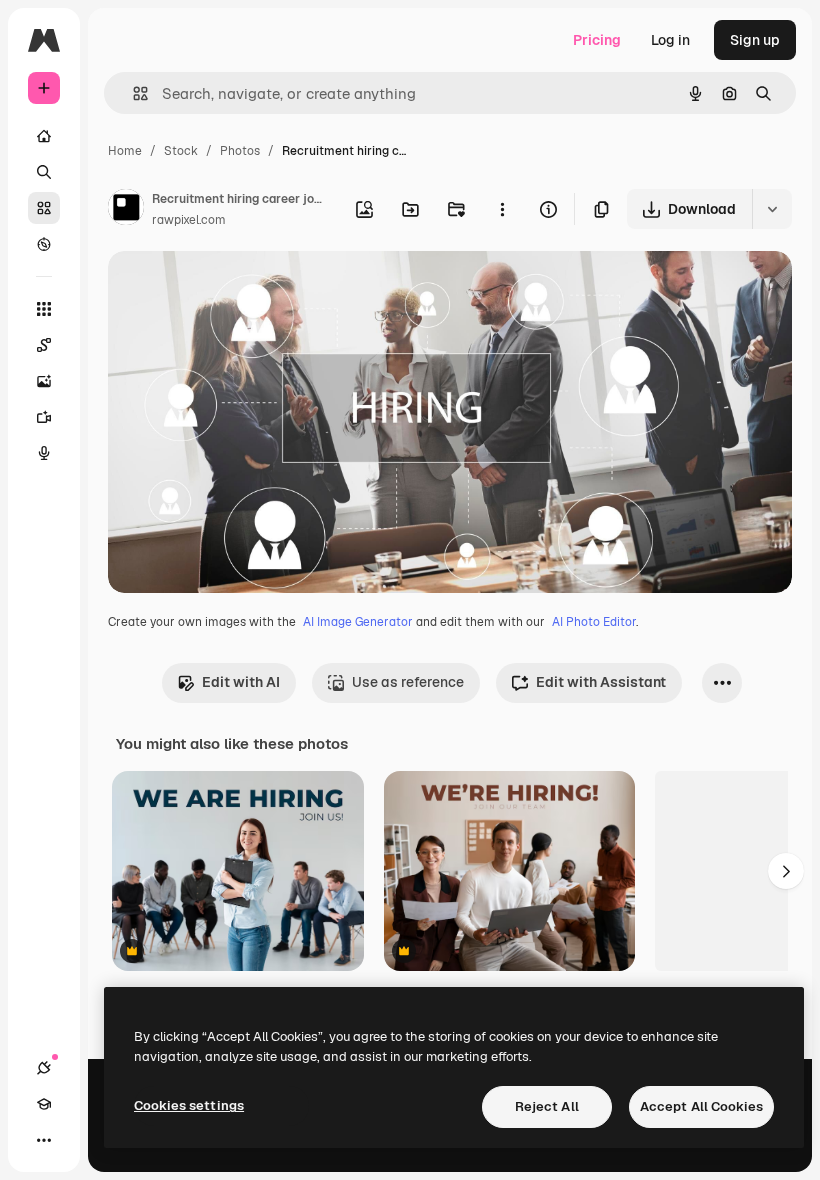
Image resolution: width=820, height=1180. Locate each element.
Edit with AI (241, 682)
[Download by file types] (772, 209)
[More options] (502, 209)
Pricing (597, 40)
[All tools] (44, 309)
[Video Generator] (44, 417)
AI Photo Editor (594, 622)
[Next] (786, 871)
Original (236, 289)
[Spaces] (44, 345)
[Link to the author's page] (126, 210)
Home (125, 151)
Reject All (547, 1106)
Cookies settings (189, 1105)
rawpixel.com (189, 220)
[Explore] (44, 244)
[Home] (44, 136)
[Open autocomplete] (132, 93)
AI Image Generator (358, 622)
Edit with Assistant (601, 682)
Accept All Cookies (701, 1106)
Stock (181, 151)
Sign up (755, 40)
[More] (44, 1140)
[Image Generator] (44, 381)
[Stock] (44, 208)
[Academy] (44, 1104)
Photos (240, 151)
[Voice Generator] (44, 453)
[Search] (44, 172)
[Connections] (44, 1068)
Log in (670, 40)
